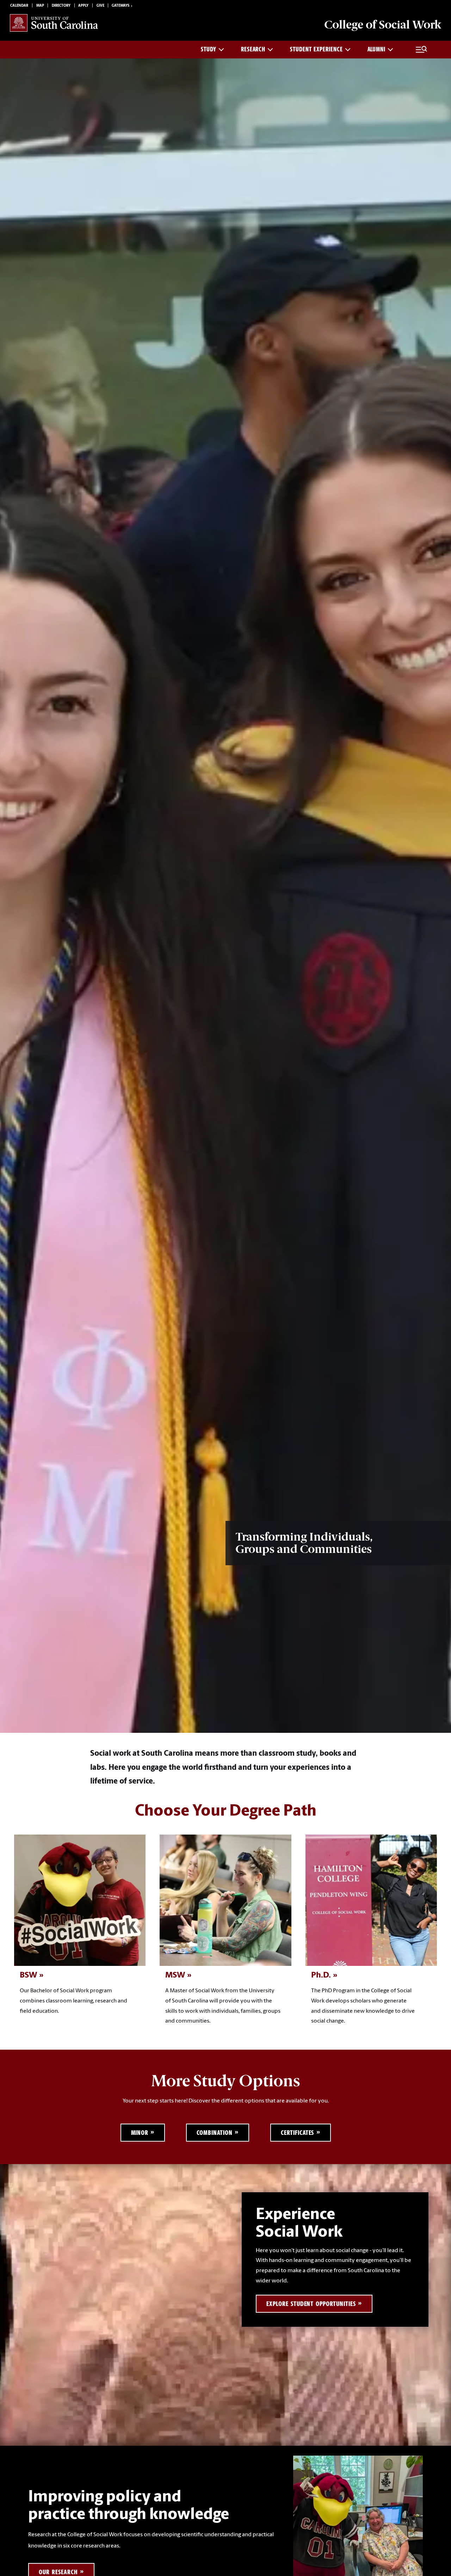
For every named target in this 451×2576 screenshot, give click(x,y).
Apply (83, 6)
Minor (140, 2133)
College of (383, 25)
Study (209, 49)
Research (253, 49)
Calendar (19, 6)
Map (40, 6)
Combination (215, 2133)
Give (100, 6)
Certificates (298, 2133)
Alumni (376, 49)
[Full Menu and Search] (421, 50)
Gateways (121, 6)
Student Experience (316, 49)
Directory (61, 6)
